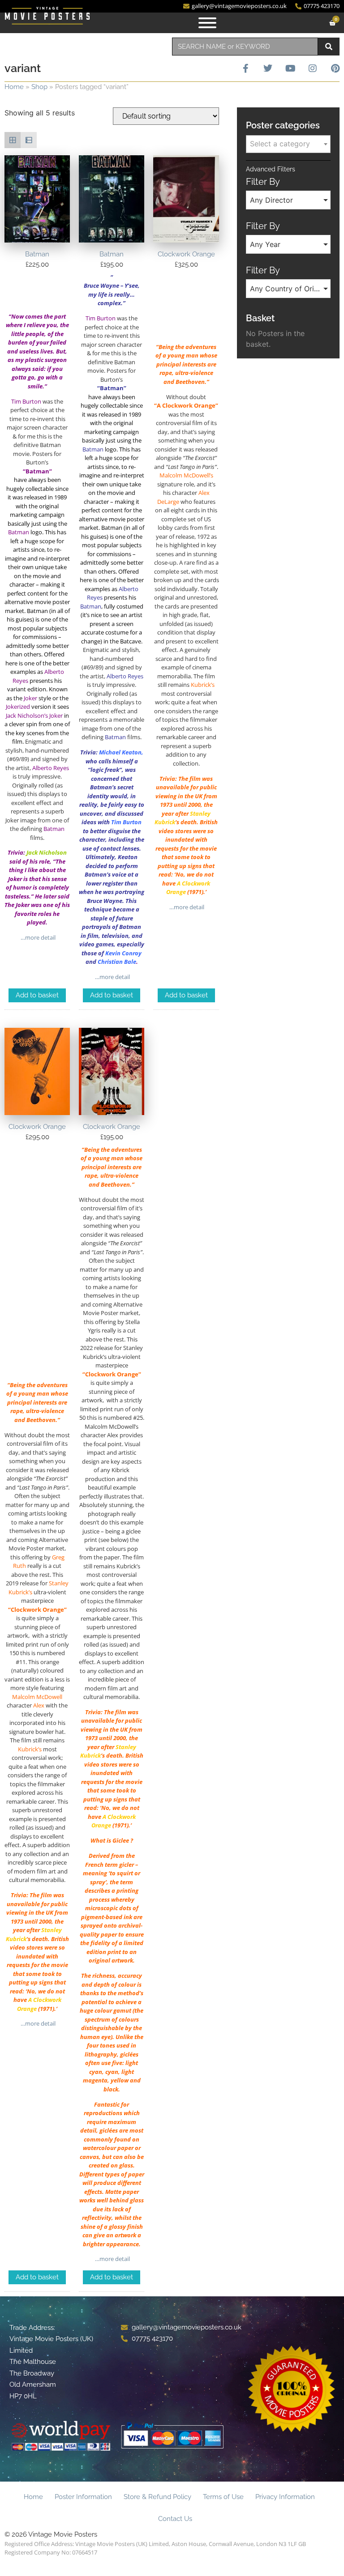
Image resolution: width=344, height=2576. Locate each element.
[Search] (329, 47)
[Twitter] (268, 68)
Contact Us (175, 2519)
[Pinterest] (335, 68)
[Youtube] (290, 68)
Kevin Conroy (123, 953)
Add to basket (37, 995)
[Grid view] (13, 140)
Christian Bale (117, 962)
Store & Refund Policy (157, 2497)
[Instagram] (313, 68)
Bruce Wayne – (104, 285)
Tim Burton (126, 822)
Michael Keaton (120, 752)
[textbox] (288, 144)
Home (14, 87)
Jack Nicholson (47, 852)
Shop (39, 87)
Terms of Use (223, 2497)
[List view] (29, 140)
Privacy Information (285, 2497)
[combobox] (245, 47)
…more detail (37, 937)
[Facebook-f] (245, 68)
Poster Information (83, 2497)
